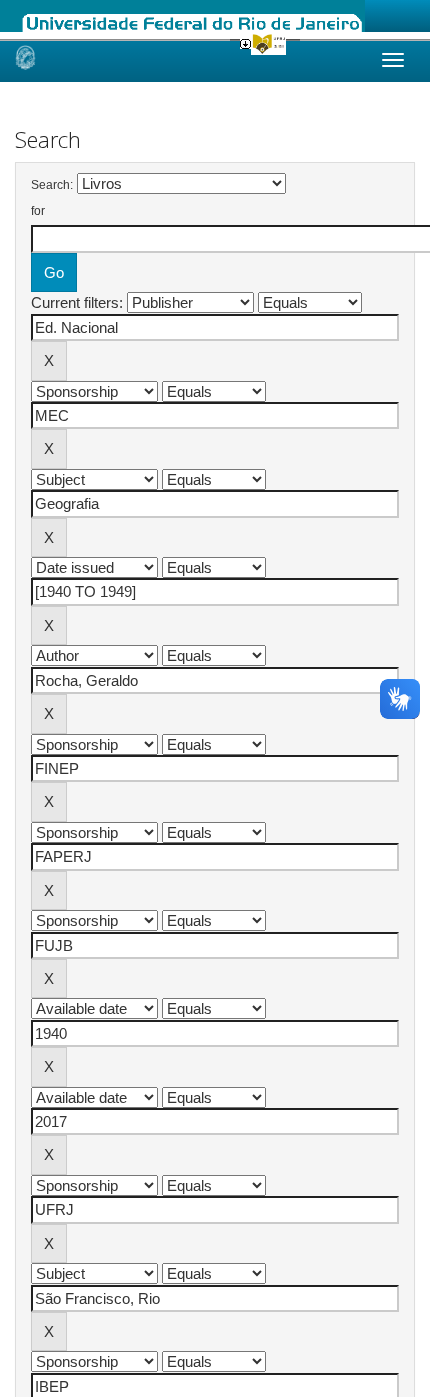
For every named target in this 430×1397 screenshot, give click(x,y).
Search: (52, 185)
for (38, 211)
